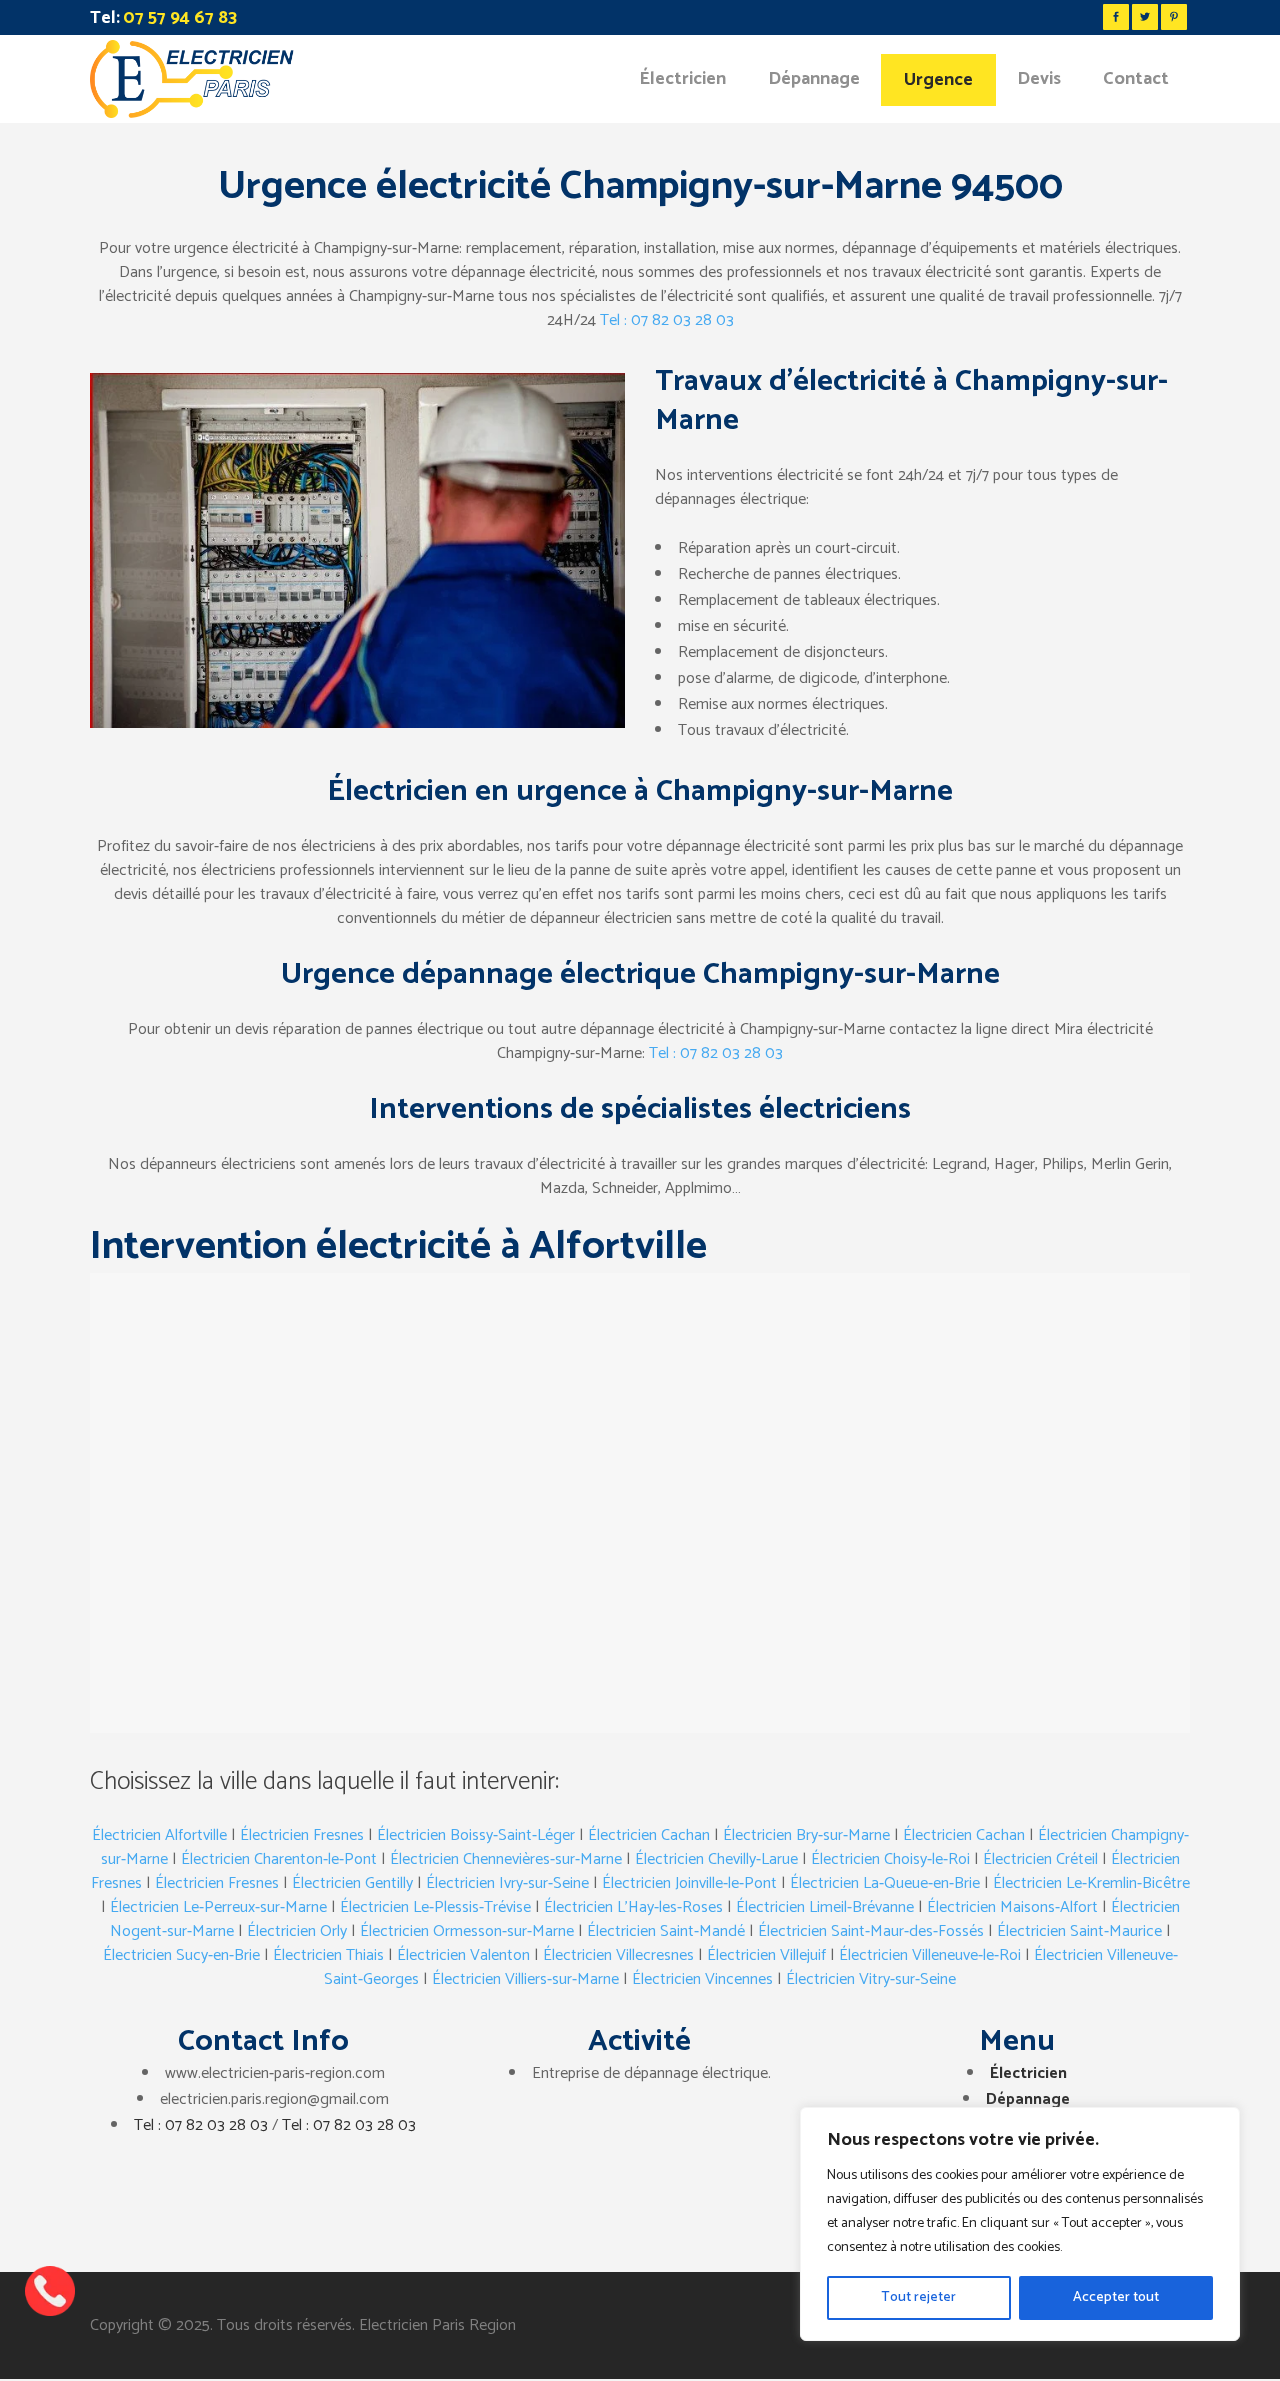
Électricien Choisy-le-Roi (890, 1859)
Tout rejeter (918, 2297)
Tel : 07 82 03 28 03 (667, 320)
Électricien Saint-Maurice (1079, 1931)
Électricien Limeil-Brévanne (825, 1907)
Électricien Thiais (328, 1955)
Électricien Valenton (463, 1955)
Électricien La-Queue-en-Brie (885, 1883)
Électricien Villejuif (766, 1955)
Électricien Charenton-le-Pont (279, 1859)
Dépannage (1028, 2099)
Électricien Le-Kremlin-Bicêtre (1091, 1883)
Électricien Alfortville (159, 1835)
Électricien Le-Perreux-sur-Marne (218, 1907)
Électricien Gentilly (352, 1883)
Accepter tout (1116, 2297)
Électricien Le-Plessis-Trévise (435, 1907)
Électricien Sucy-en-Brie (181, 1955)
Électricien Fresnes (302, 1835)
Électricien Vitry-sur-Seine (871, 1979)
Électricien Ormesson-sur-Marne (467, 1931)
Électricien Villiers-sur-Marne (525, 1979)
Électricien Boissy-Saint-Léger (476, 1835)
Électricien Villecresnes (618, 1955)
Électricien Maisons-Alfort (1012, 1907)
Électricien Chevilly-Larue (716, 1859)
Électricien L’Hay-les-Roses (633, 1907)
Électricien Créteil (1040, 1859)
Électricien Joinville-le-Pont (689, 1883)
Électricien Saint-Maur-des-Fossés (871, 1931)
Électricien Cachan (649, 1835)
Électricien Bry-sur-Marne (806, 1835)
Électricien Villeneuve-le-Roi (930, 1955)
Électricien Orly (297, 1931)
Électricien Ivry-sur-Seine (507, 1883)
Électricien (1028, 2073)
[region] (1020, 2224)
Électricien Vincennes (702, 1979)
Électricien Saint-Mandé (666, 1931)
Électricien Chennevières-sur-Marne (506, 1859)
